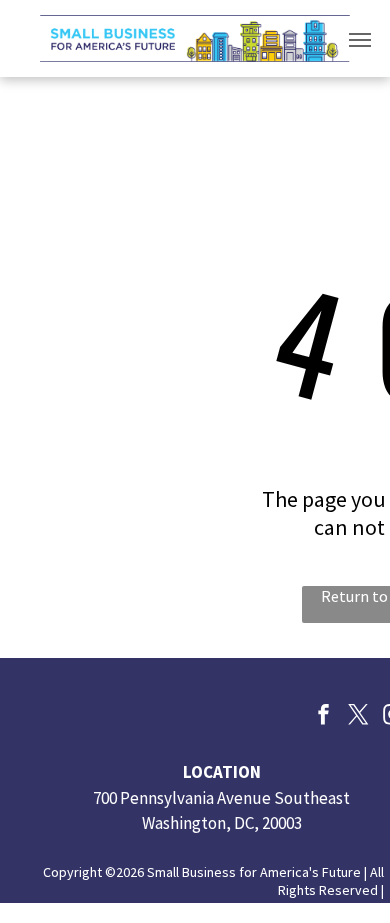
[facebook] (324, 716)
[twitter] (359, 716)
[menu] (360, 40)
